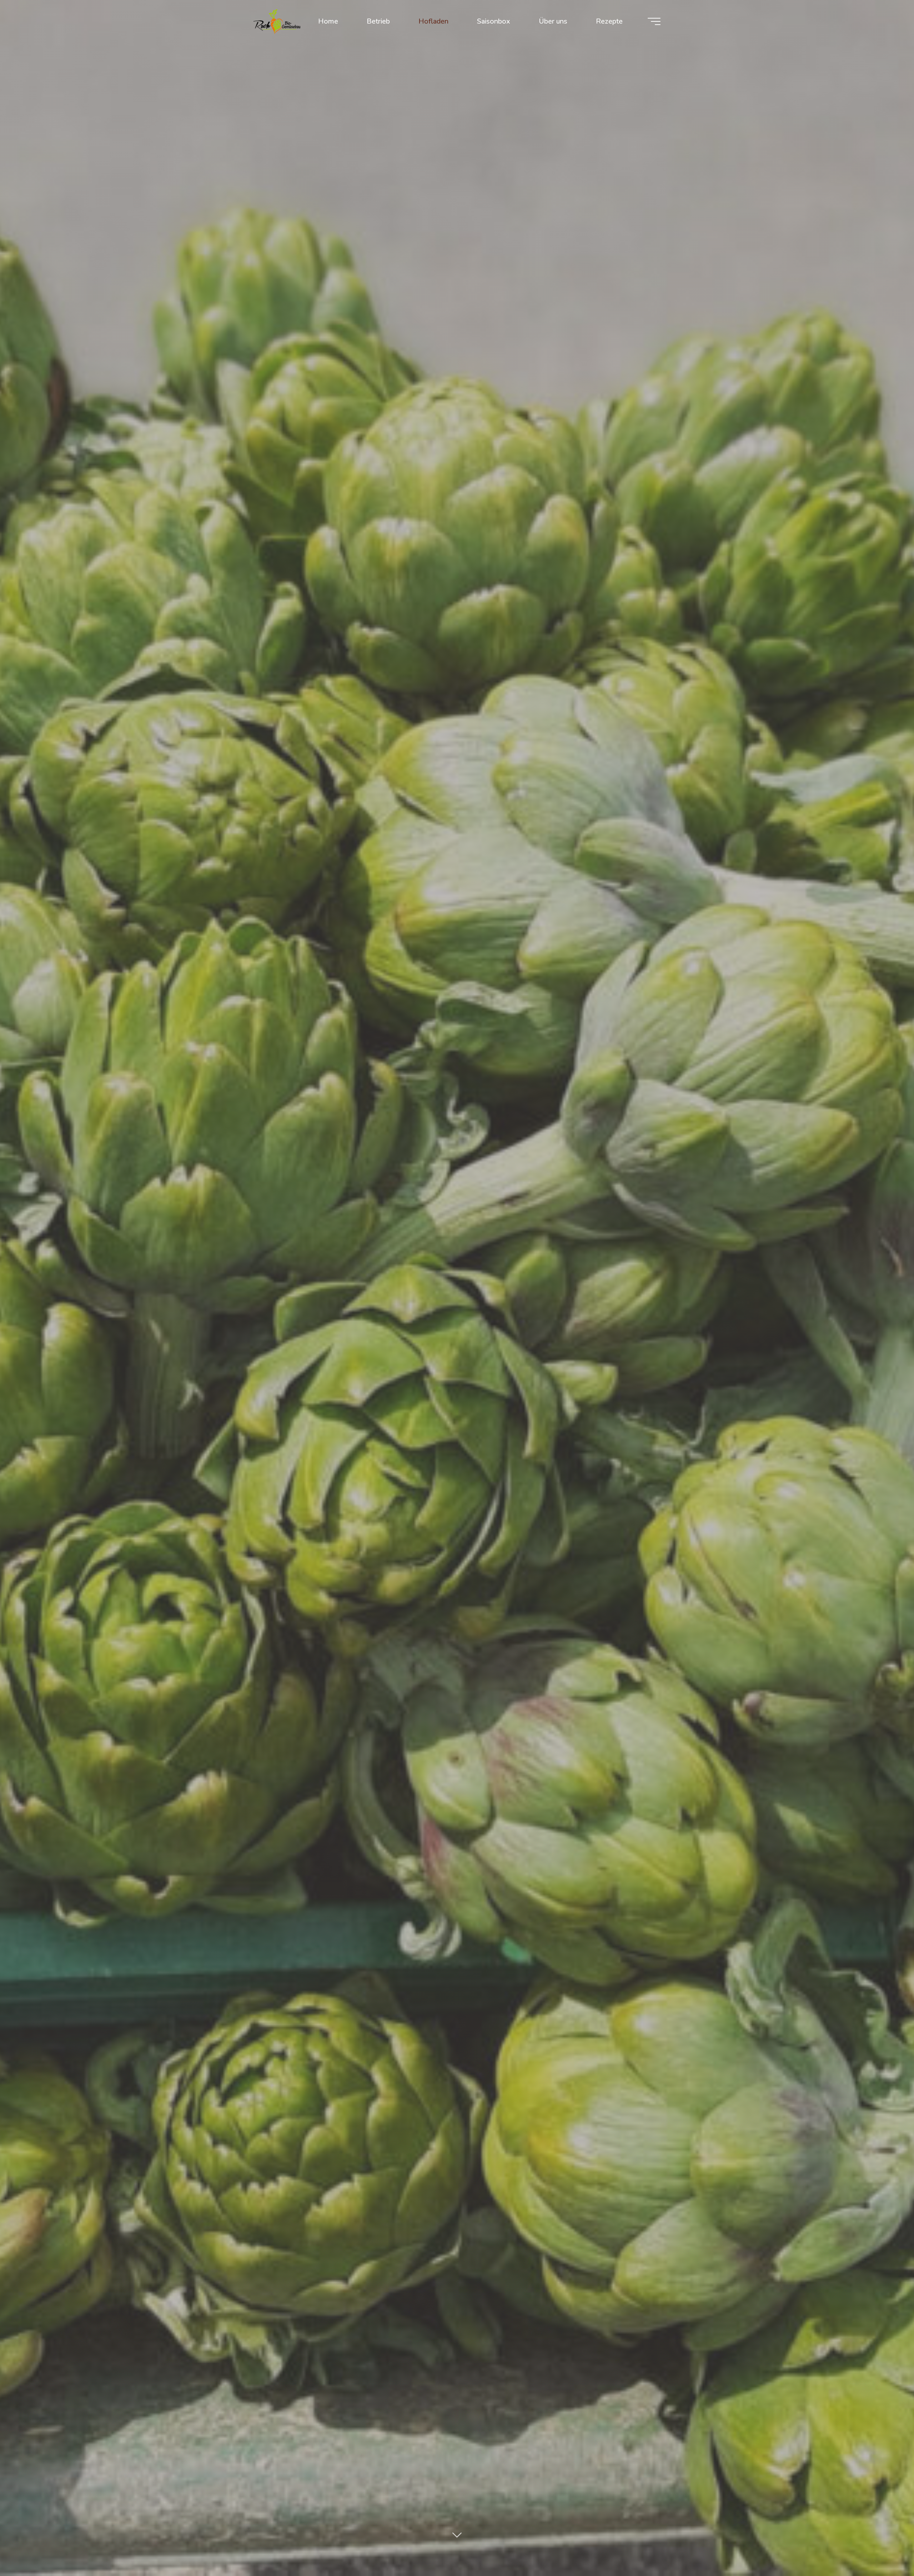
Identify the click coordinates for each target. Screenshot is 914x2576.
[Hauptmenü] (654, 21)
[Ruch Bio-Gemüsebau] (277, 21)
